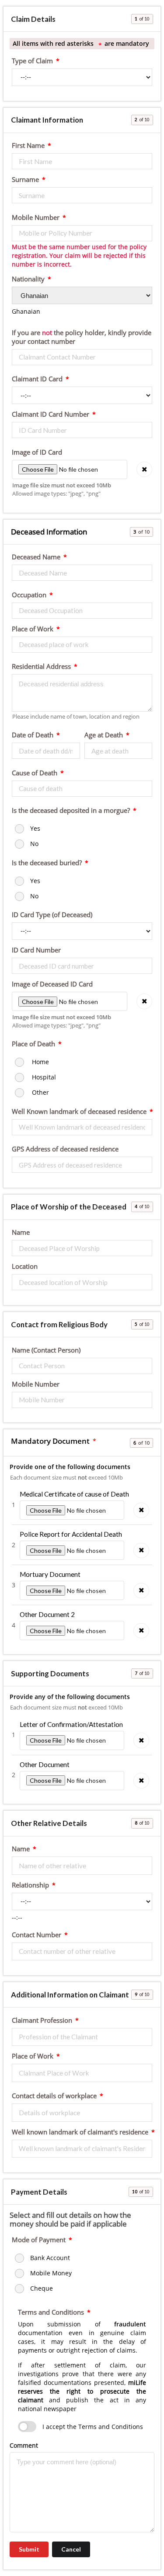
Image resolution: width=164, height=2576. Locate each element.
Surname (25, 180)
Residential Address (41, 667)
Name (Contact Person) (46, 1350)
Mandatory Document (50, 1441)
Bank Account (50, 2258)
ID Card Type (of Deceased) (52, 915)
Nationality (28, 279)
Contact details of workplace (54, 2096)
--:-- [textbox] (17, 1917)
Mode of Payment (39, 2240)
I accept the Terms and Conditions (93, 2427)
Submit (29, 2549)
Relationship (30, 1885)
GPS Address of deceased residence (65, 1149)
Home (40, 1062)
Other (40, 1092)
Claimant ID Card (37, 379)
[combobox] (26, 311)
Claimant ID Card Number (51, 414)
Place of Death (33, 1044)
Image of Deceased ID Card (52, 984)
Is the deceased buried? (47, 863)
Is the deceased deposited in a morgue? (71, 811)
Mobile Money (51, 2273)
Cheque (42, 2288)
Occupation (29, 595)
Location (25, 1267)
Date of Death (33, 735)
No (34, 844)
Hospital (43, 1077)
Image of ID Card (37, 452)
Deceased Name (36, 557)
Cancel (71, 2549)
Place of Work (33, 629)
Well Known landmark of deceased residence (79, 1112)
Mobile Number (36, 218)
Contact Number (37, 1935)
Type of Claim (32, 61)
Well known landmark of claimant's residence (80, 2132)
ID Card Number (36, 950)
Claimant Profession (42, 2021)
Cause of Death (35, 773)
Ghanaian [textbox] (26, 311)
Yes (35, 828)
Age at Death (104, 735)
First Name (28, 146)
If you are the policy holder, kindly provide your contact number (82, 337)
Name (21, 1233)
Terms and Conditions (51, 2312)
